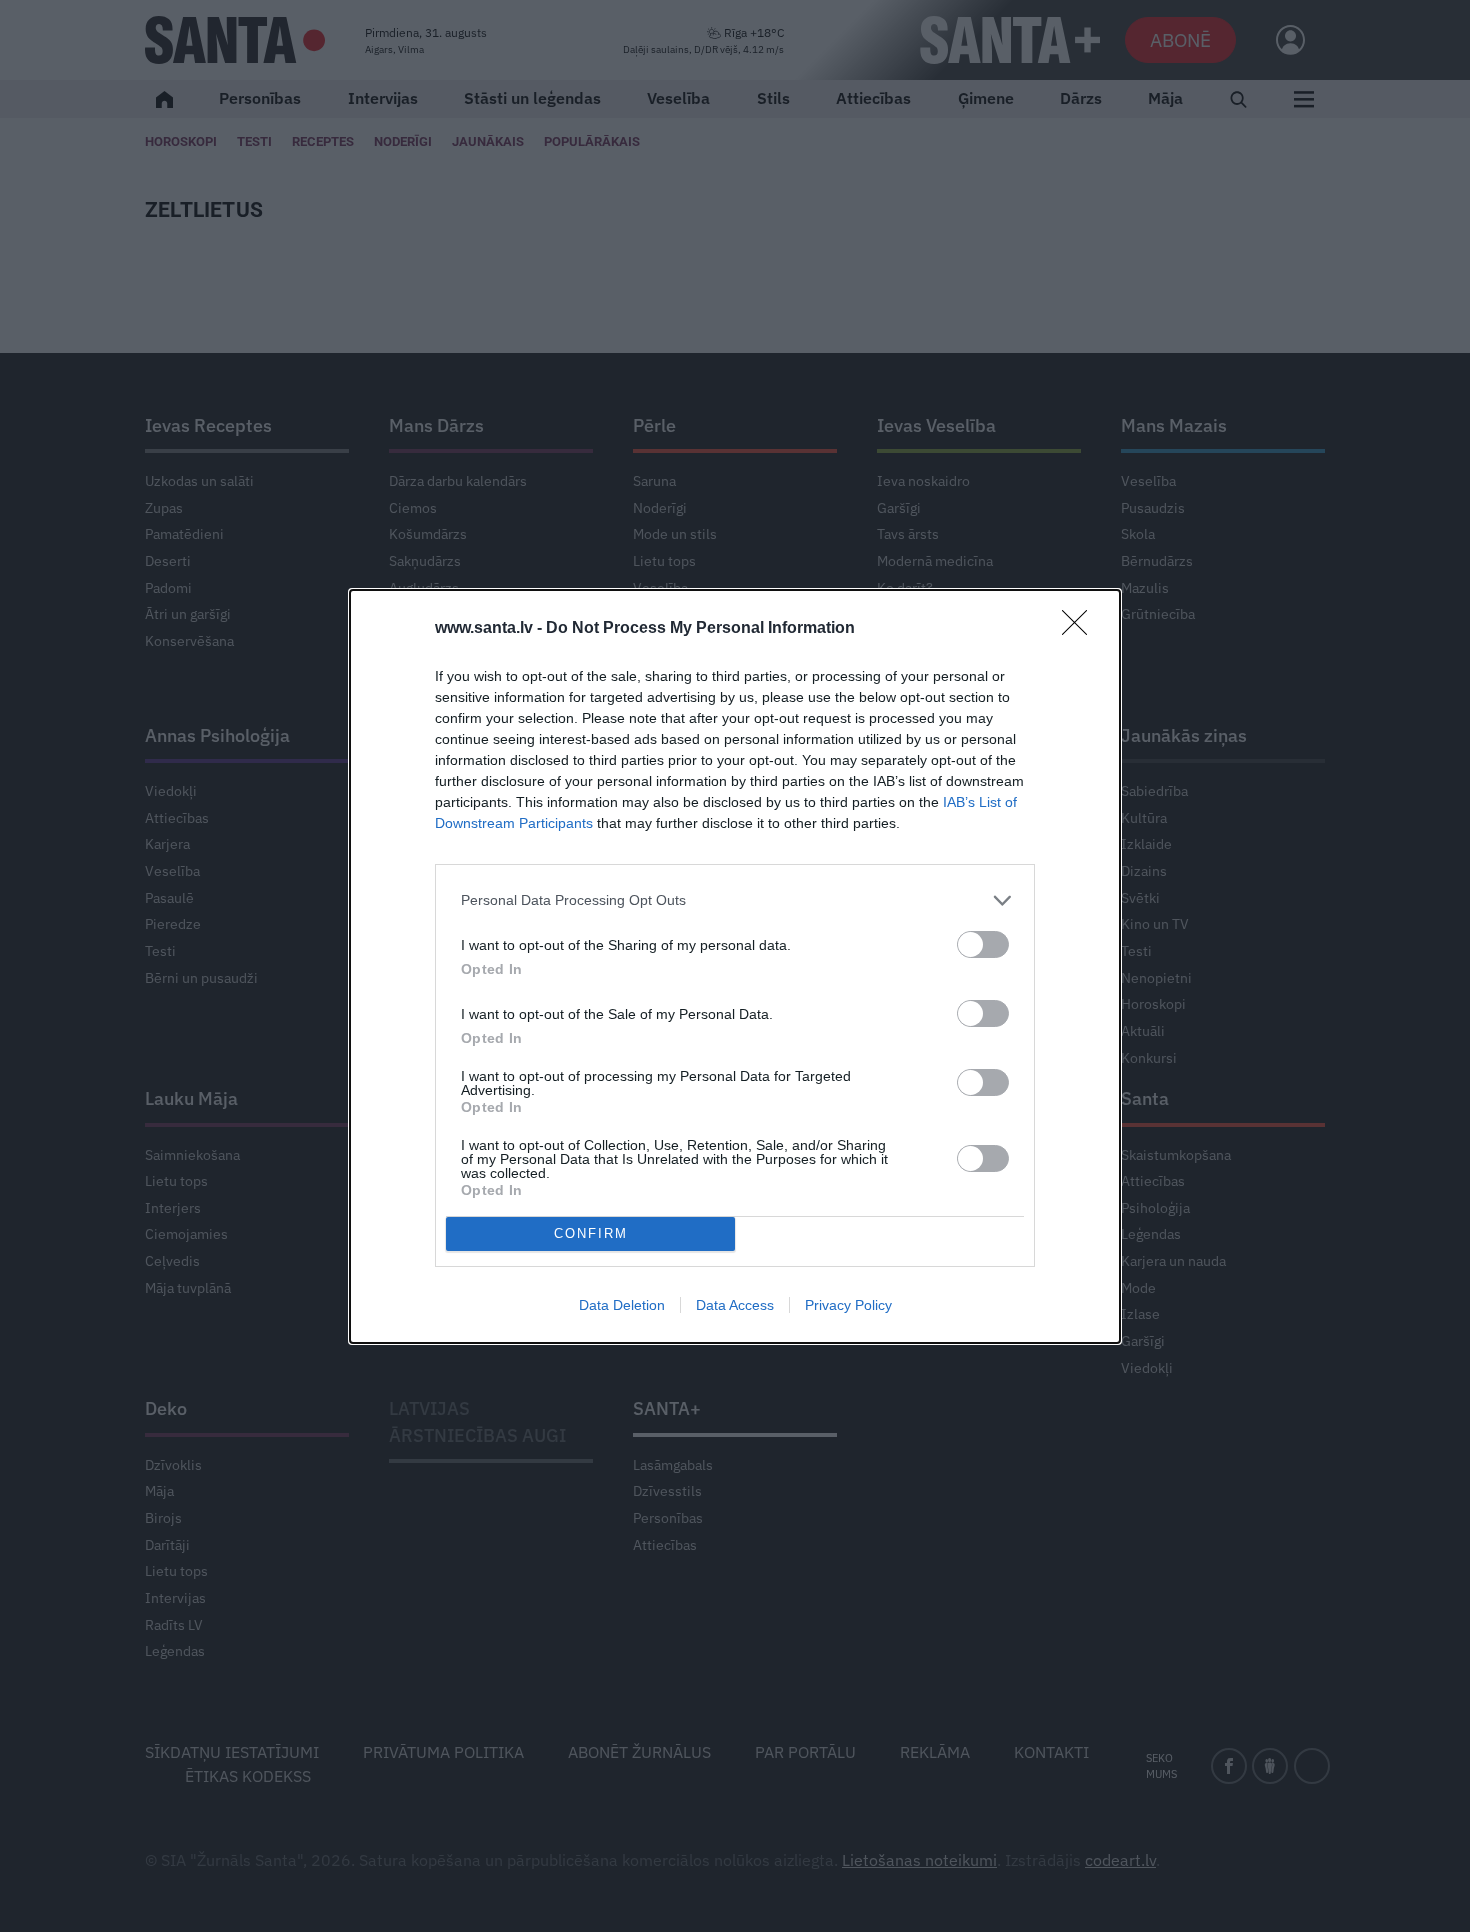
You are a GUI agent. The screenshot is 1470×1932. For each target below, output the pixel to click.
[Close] (1081, 629)
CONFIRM (591, 1233)
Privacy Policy (848, 1305)
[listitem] (735, 900)
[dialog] (735, 966)
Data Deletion (622, 1305)
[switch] (983, 944)
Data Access (735, 1305)
